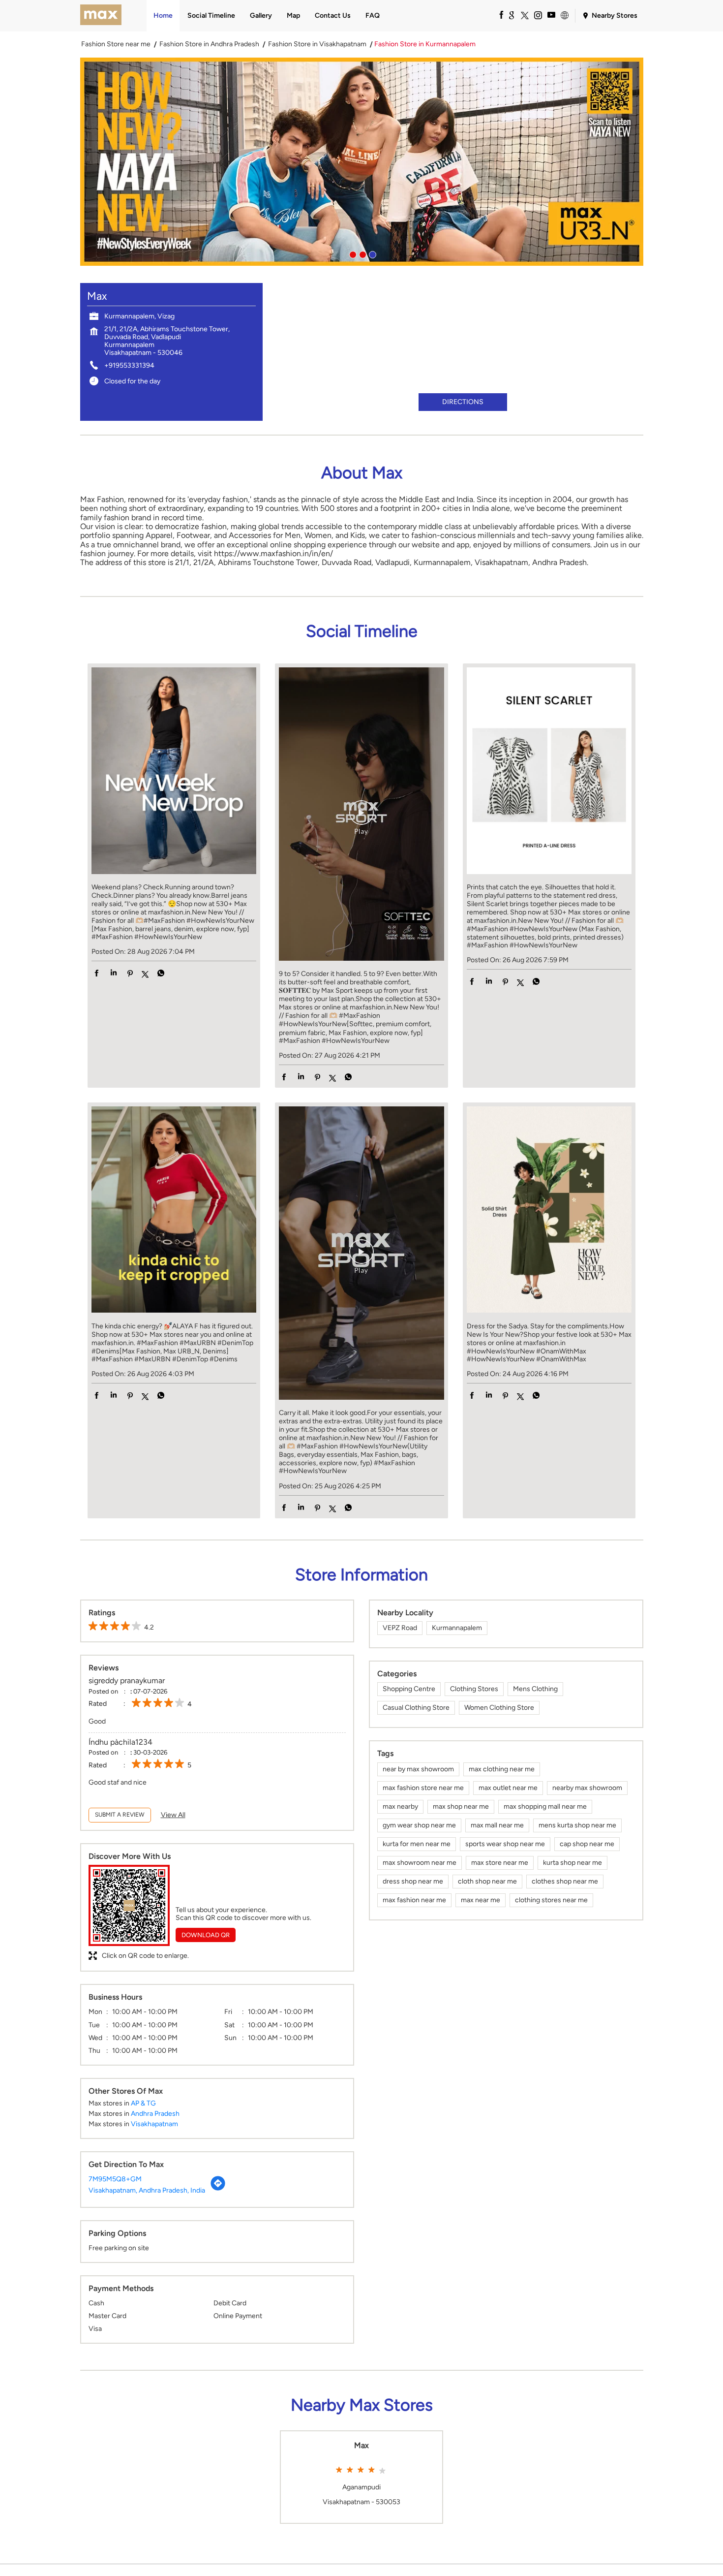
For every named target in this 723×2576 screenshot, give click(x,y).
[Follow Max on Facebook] (498, 15)
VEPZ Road (400, 1628)
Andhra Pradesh (155, 2114)
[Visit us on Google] (511, 15)
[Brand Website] (564, 15)
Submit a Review (120, 1815)
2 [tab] (361, 253)
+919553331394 (129, 365)
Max (361, 2446)
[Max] (101, 16)
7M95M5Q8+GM (115, 2179)
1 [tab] (352, 253)
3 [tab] (371, 253)
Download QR (206, 1935)
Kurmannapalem (457, 1628)
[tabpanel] (362, 162)
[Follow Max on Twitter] (524, 15)
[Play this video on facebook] (361, 817)
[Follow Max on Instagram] (538, 15)
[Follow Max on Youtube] (551, 15)
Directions (463, 402)
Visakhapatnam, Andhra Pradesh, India (147, 2190)
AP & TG (143, 2103)
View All (173, 1815)
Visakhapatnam (154, 2124)
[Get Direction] (218, 2189)
